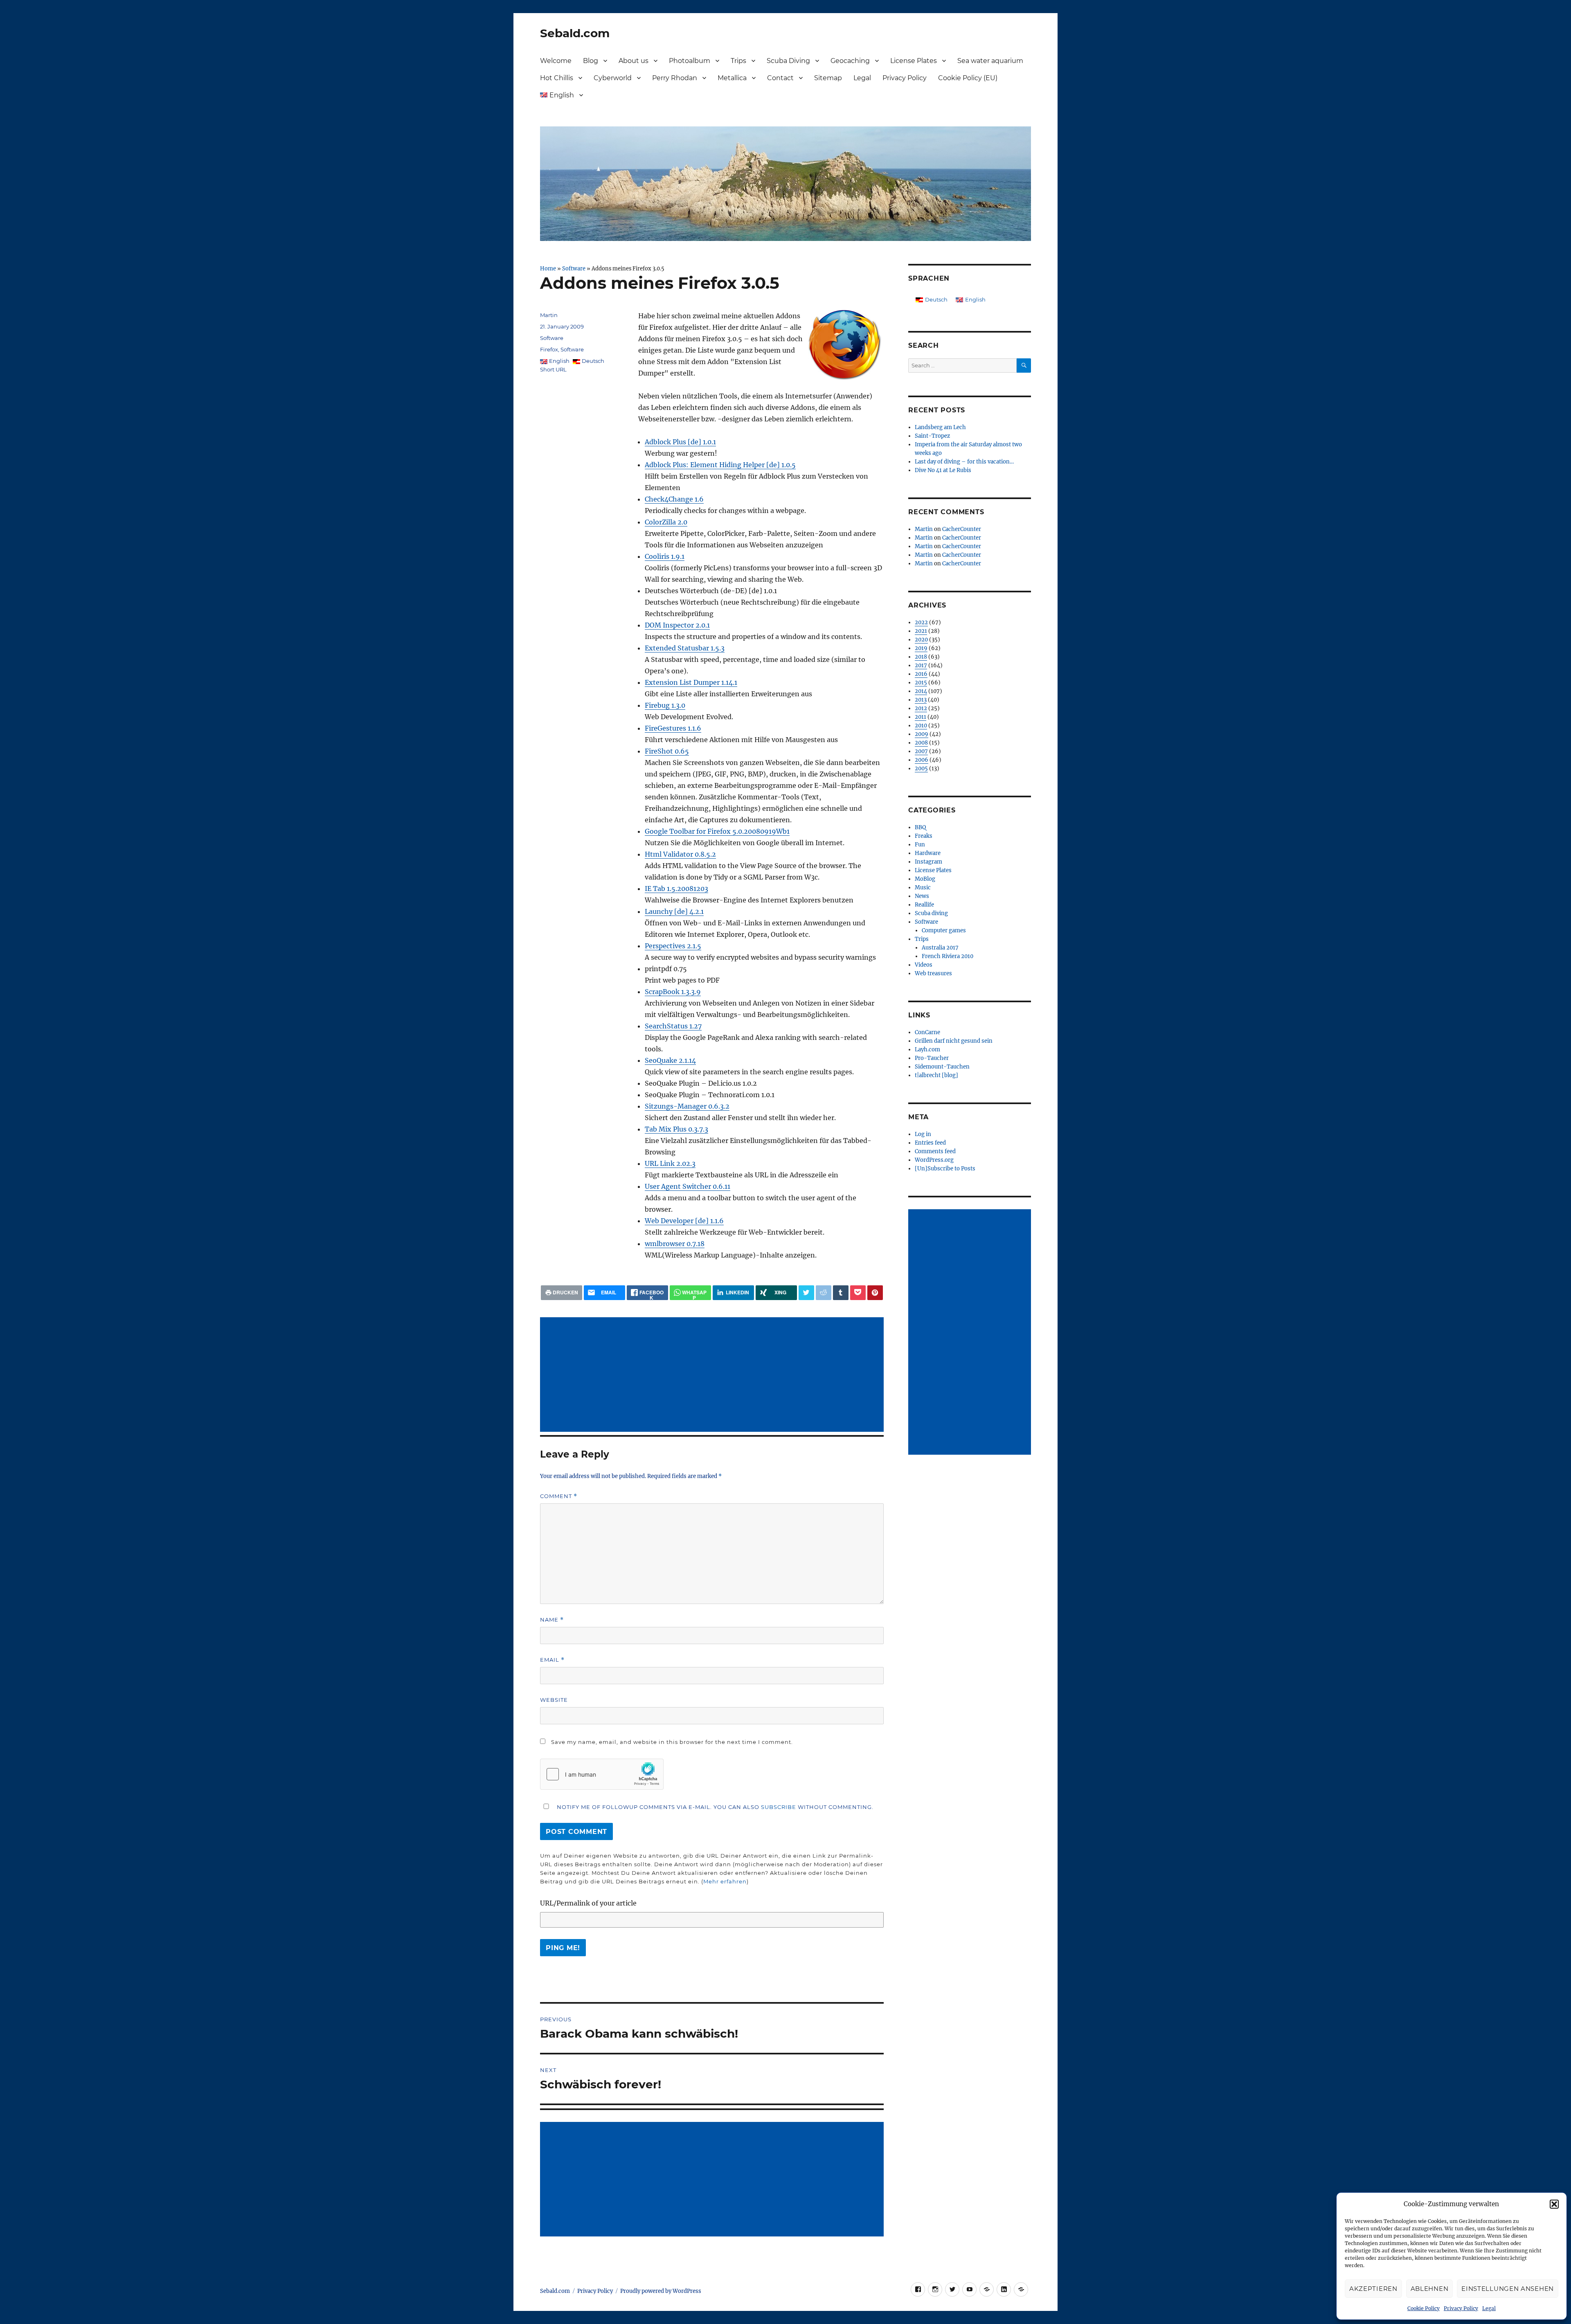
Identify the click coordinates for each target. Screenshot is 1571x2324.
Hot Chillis (557, 78)
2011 (921, 717)
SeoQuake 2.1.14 (670, 1060)
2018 (921, 657)
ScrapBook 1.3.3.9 (673, 992)
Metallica (732, 78)
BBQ (920, 827)
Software (574, 268)
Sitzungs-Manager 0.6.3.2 (687, 1106)
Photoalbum (690, 61)
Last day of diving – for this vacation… (964, 462)
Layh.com (927, 1050)
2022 (921, 622)
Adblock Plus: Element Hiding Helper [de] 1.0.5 (720, 465)
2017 (921, 665)
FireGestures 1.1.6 (673, 728)
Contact (780, 78)
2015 (921, 683)
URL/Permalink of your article (588, 1903)
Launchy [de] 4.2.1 (674, 911)
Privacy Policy (1461, 2308)
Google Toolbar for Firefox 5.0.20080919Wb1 (717, 831)
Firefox (549, 349)
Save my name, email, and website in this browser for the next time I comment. (672, 1742)
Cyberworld (613, 78)
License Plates (914, 61)
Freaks (924, 836)
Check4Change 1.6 (674, 499)
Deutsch (593, 361)
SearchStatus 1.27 (673, 1026)
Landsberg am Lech (940, 427)
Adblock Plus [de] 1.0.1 (680, 442)
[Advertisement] (713, 1375)
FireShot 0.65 (667, 751)
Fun (920, 845)
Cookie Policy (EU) (968, 78)
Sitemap (828, 78)
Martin (549, 315)
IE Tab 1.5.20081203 (676, 889)
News (922, 896)
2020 (921, 640)
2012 (921, 708)
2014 (921, 691)
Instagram (928, 862)
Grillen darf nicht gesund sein (954, 1041)
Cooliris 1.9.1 (665, 556)
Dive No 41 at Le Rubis (943, 470)
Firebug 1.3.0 (665, 705)
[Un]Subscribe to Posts (945, 1169)
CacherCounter (962, 529)
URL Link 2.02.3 (670, 1163)
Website (554, 1700)
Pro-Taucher (932, 1058)
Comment (559, 1496)
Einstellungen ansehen (1508, 2289)
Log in (923, 1134)
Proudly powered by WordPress (661, 2291)
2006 (922, 760)
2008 (921, 743)
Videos (924, 965)
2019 (921, 648)
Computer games (944, 930)
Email (552, 1660)
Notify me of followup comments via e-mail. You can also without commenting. (714, 1807)
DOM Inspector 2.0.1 (677, 625)
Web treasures (933, 973)
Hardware (928, 853)
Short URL (553, 369)
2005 (921, 768)
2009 (922, 734)
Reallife (924, 905)
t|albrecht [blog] (936, 1075)
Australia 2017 (940, 948)
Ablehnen (1430, 2289)
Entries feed (930, 1143)
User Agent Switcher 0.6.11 (688, 1186)
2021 (921, 631)
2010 (921, 726)
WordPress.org (934, 1160)
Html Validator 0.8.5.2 (680, 854)
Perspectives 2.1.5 (673, 946)
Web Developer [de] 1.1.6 (684, 1221)
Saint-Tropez (932, 436)
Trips (738, 61)
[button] (1554, 2204)
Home (548, 268)
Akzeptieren (1373, 2289)
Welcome (556, 61)
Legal (1489, 2308)
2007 (921, 751)
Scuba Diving (788, 61)
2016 (921, 674)
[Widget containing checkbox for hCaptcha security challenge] (602, 1774)
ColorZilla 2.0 (666, 522)
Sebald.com (575, 33)
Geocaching (850, 61)
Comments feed (935, 1151)
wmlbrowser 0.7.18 (675, 1244)
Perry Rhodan (675, 78)
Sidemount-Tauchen (942, 1067)
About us (634, 61)
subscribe (779, 1807)
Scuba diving (931, 913)
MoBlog (925, 879)
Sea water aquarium (990, 61)
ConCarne (927, 1032)
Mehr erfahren (725, 1881)
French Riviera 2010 (948, 956)
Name (552, 1620)
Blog (591, 61)
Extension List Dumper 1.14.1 (691, 682)
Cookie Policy (1424, 2308)
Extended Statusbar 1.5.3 (685, 648)
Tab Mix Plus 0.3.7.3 (676, 1129)
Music (923, 888)
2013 (921, 700)
